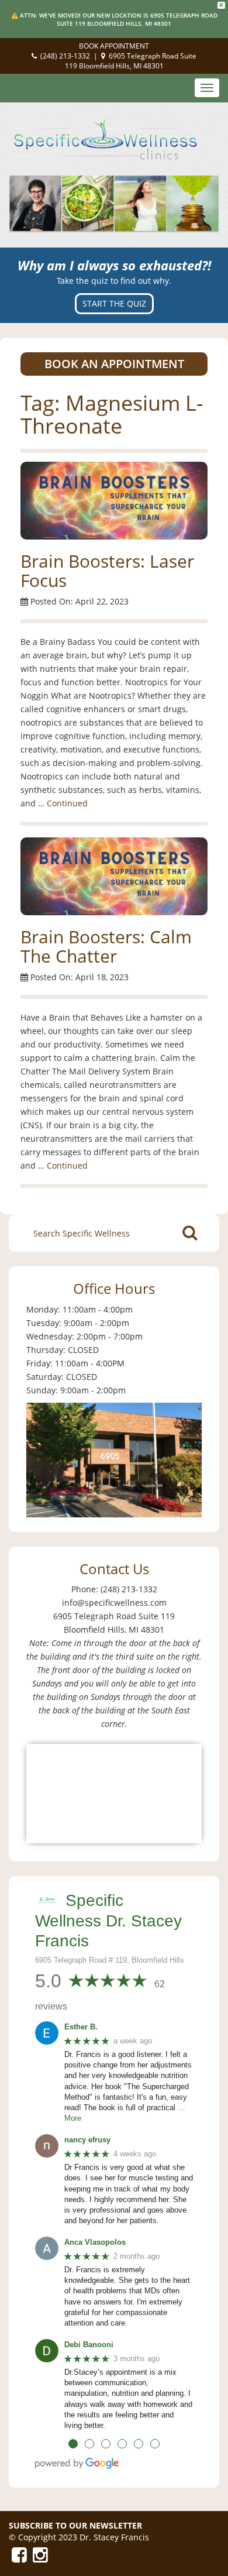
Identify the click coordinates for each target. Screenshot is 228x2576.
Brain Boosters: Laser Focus (107, 571)
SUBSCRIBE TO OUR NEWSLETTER (75, 2525)
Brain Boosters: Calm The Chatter (106, 946)
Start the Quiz (114, 303)
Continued (67, 803)
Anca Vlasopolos (95, 2242)
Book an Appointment (114, 364)
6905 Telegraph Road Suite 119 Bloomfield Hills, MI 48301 (131, 61)
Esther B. (81, 2027)
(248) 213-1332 (65, 56)
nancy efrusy (87, 2140)
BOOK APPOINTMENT (114, 46)
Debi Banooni (89, 2345)
